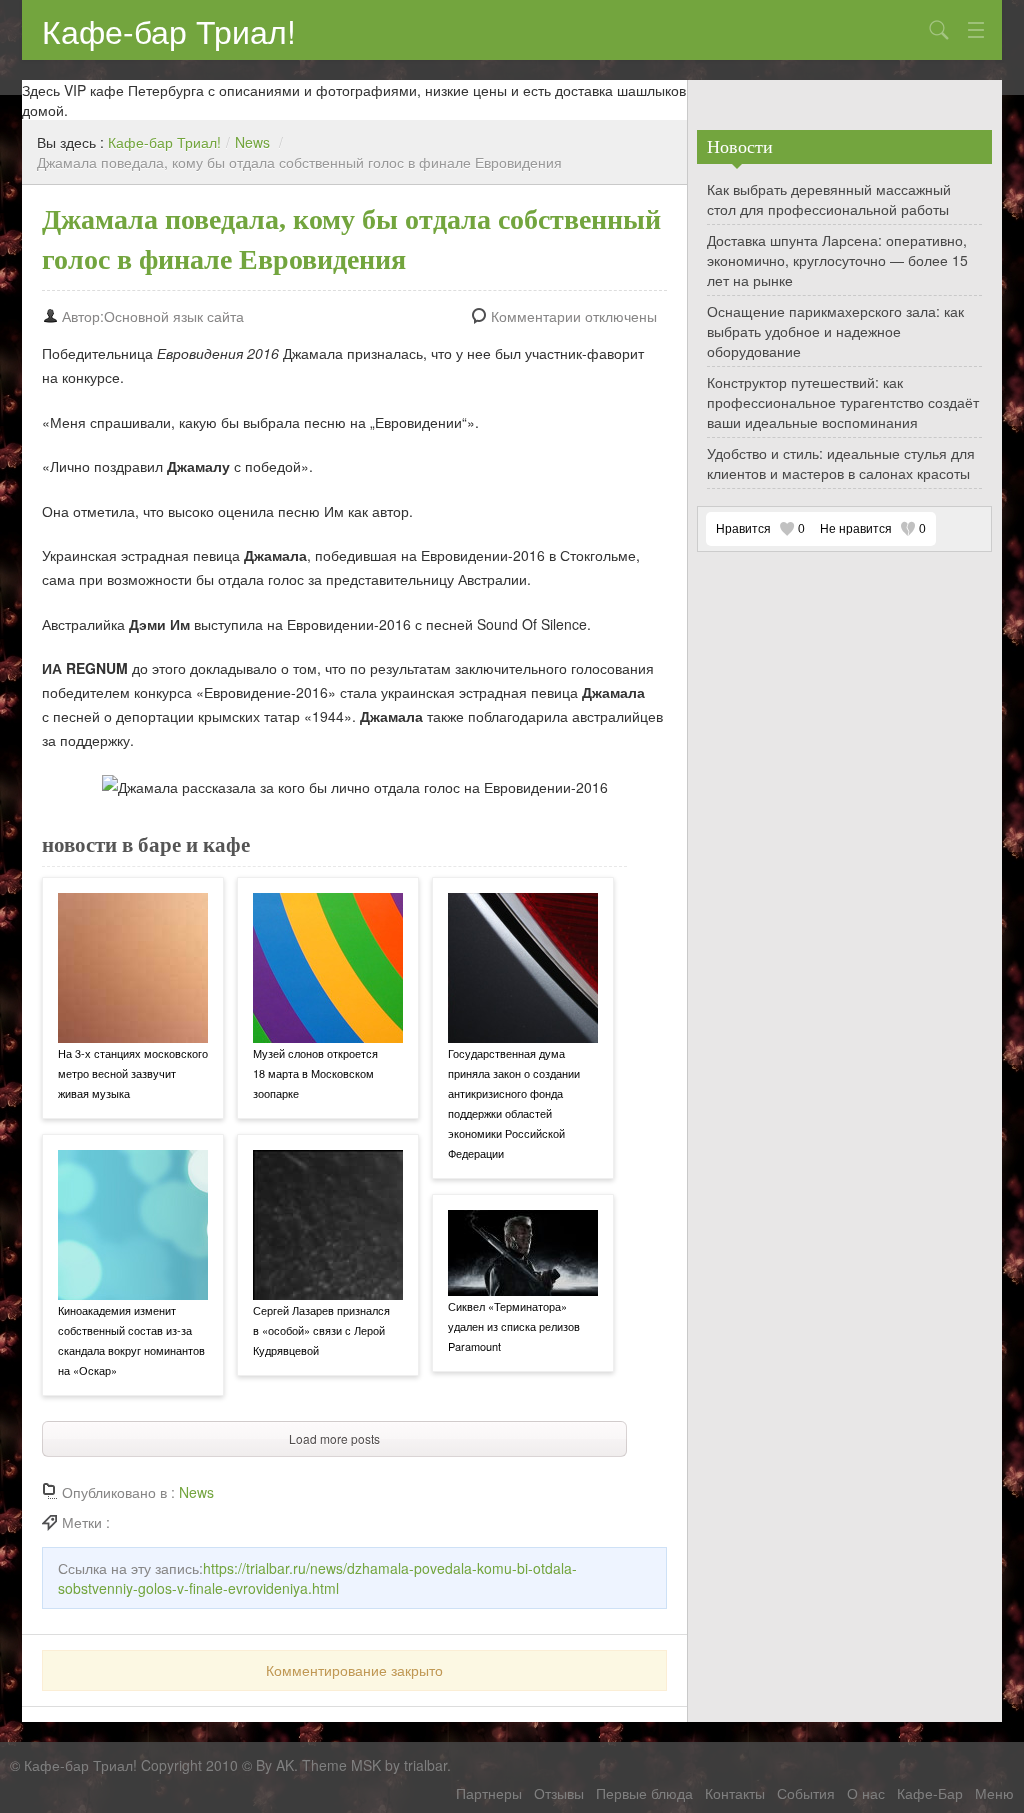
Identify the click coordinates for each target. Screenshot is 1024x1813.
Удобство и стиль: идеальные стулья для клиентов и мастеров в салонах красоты (841, 463)
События (806, 1793)
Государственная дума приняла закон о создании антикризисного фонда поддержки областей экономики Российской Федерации (514, 1103)
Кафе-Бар (930, 1793)
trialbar (425, 1765)
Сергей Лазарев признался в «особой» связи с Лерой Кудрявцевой (321, 1330)
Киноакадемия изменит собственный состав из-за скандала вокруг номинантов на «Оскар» (131, 1340)
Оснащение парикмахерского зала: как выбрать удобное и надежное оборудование (835, 331)
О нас (866, 1793)
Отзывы (559, 1793)
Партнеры (489, 1793)
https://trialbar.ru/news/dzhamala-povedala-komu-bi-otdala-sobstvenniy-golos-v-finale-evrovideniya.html (317, 1578)
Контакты (735, 1793)
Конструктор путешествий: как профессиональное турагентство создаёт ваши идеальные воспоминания (843, 402)
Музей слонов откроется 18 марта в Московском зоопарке (315, 1073)
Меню (994, 1793)
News (252, 142)
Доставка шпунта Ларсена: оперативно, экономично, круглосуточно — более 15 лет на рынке (837, 260)
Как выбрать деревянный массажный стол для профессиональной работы (829, 199)
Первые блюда (644, 1793)
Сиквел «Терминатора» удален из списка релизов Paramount (514, 1326)
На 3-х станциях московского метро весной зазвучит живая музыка (133, 1073)
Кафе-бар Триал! (169, 30)
